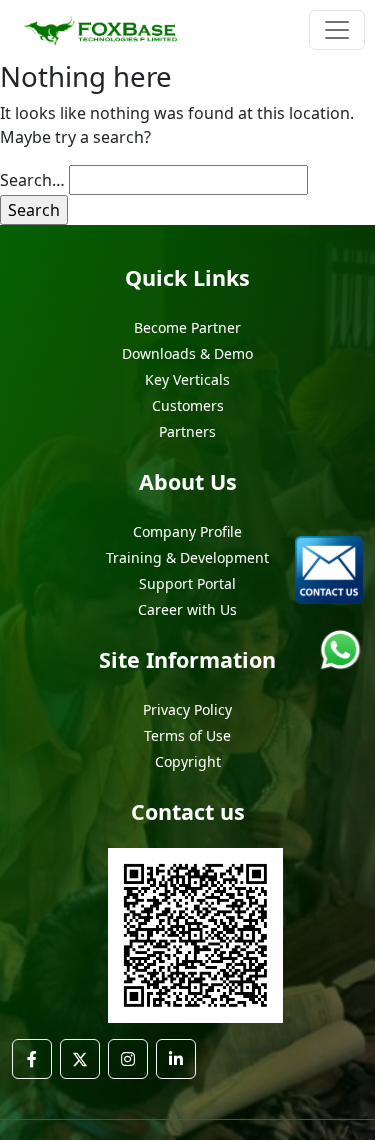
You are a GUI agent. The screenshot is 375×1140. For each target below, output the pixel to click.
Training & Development (187, 557)
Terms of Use (187, 735)
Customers (188, 405)
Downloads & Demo (187, 353)
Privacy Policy (187, 709)
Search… (32, 180)
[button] (32, 1059)
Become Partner (187, 327)
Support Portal (187, 583)
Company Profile (187, 531)
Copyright (188, 761)
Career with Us (187, 609)
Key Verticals (187, 379)
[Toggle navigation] (337, 30)
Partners (187, 431)
